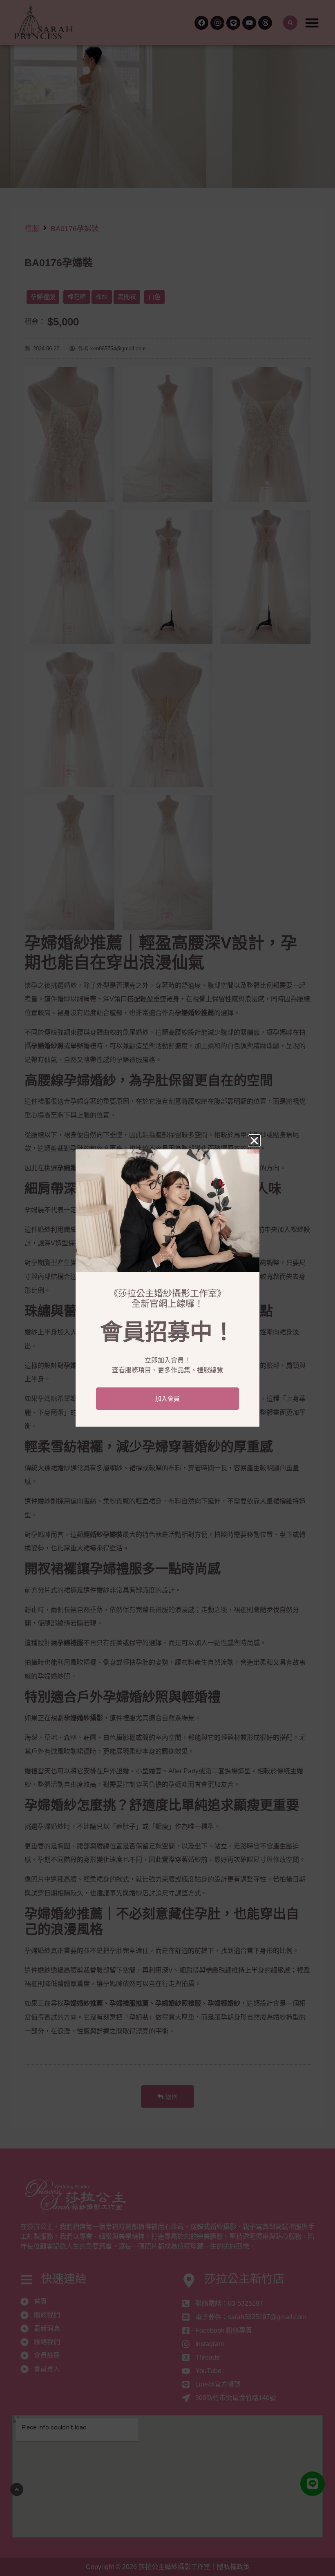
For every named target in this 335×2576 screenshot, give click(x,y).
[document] (167, 1288)
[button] (254, 1141)
